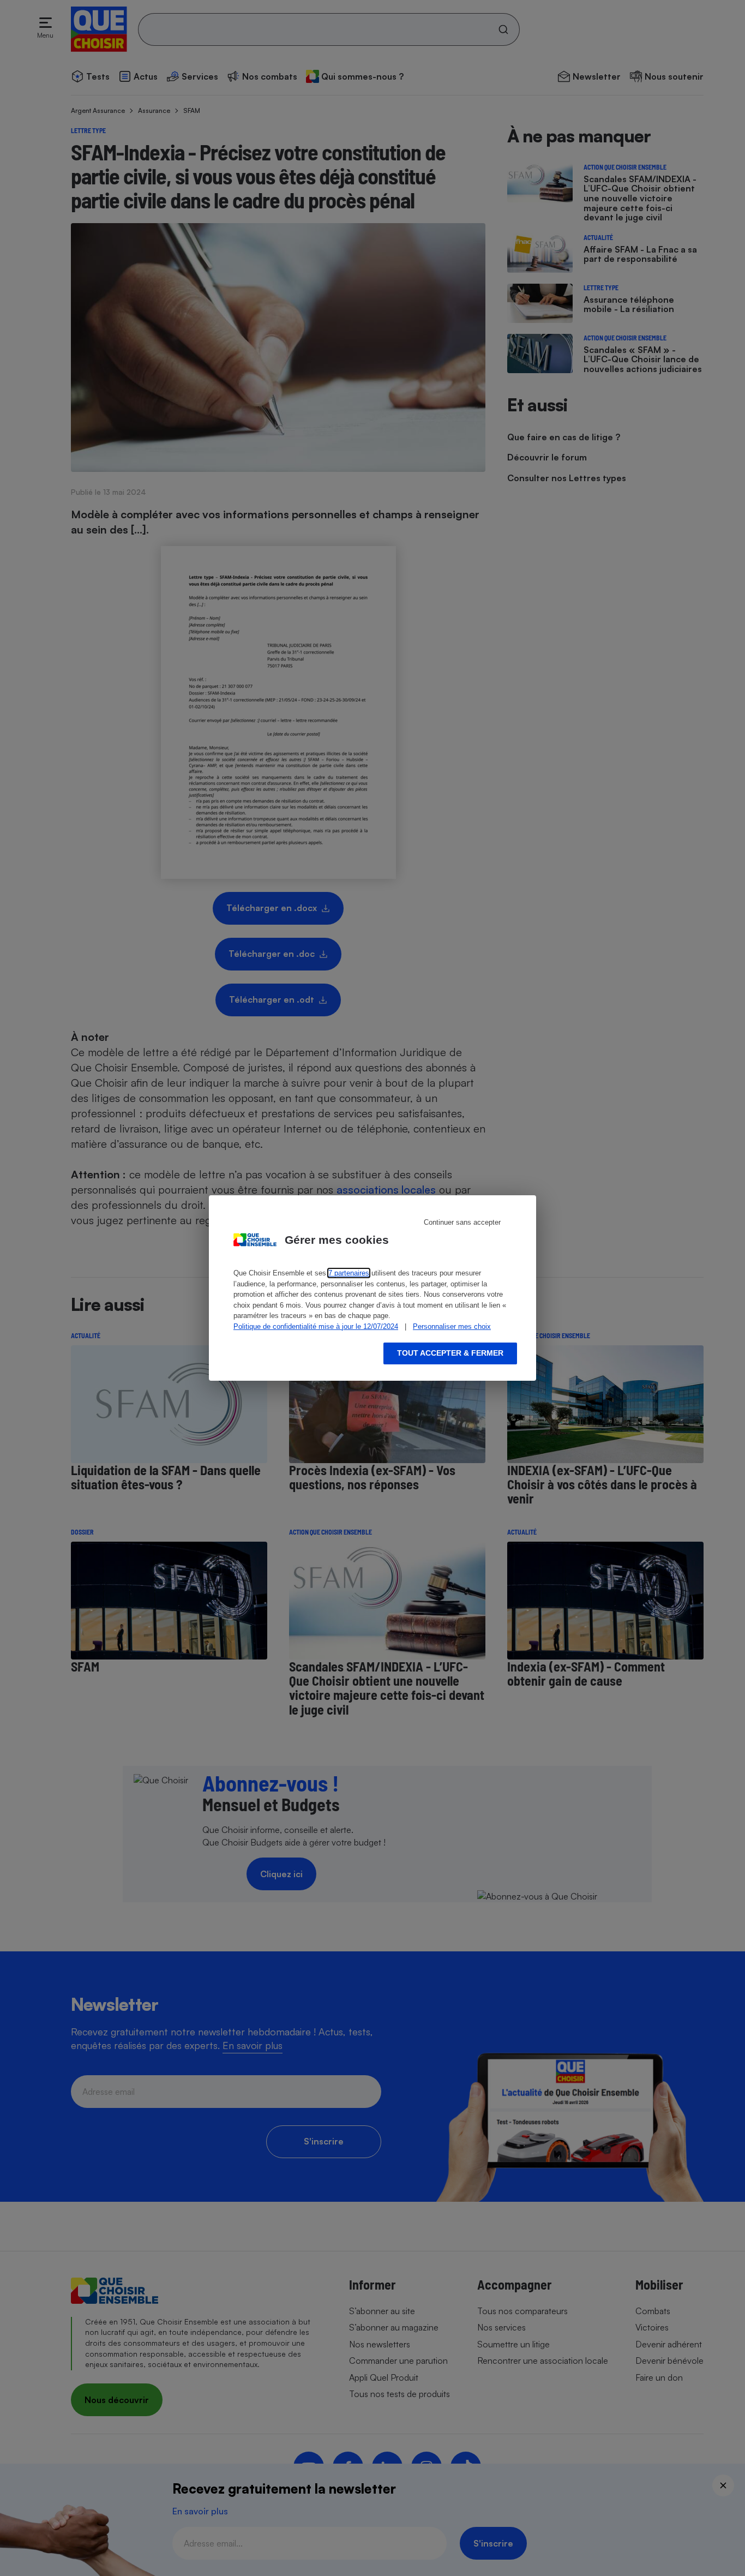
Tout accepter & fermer (450, 1353)
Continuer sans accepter (462, 1222)
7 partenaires (349, 1273)
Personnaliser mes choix (452, 1326)
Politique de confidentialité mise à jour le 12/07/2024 (316, 1326)
